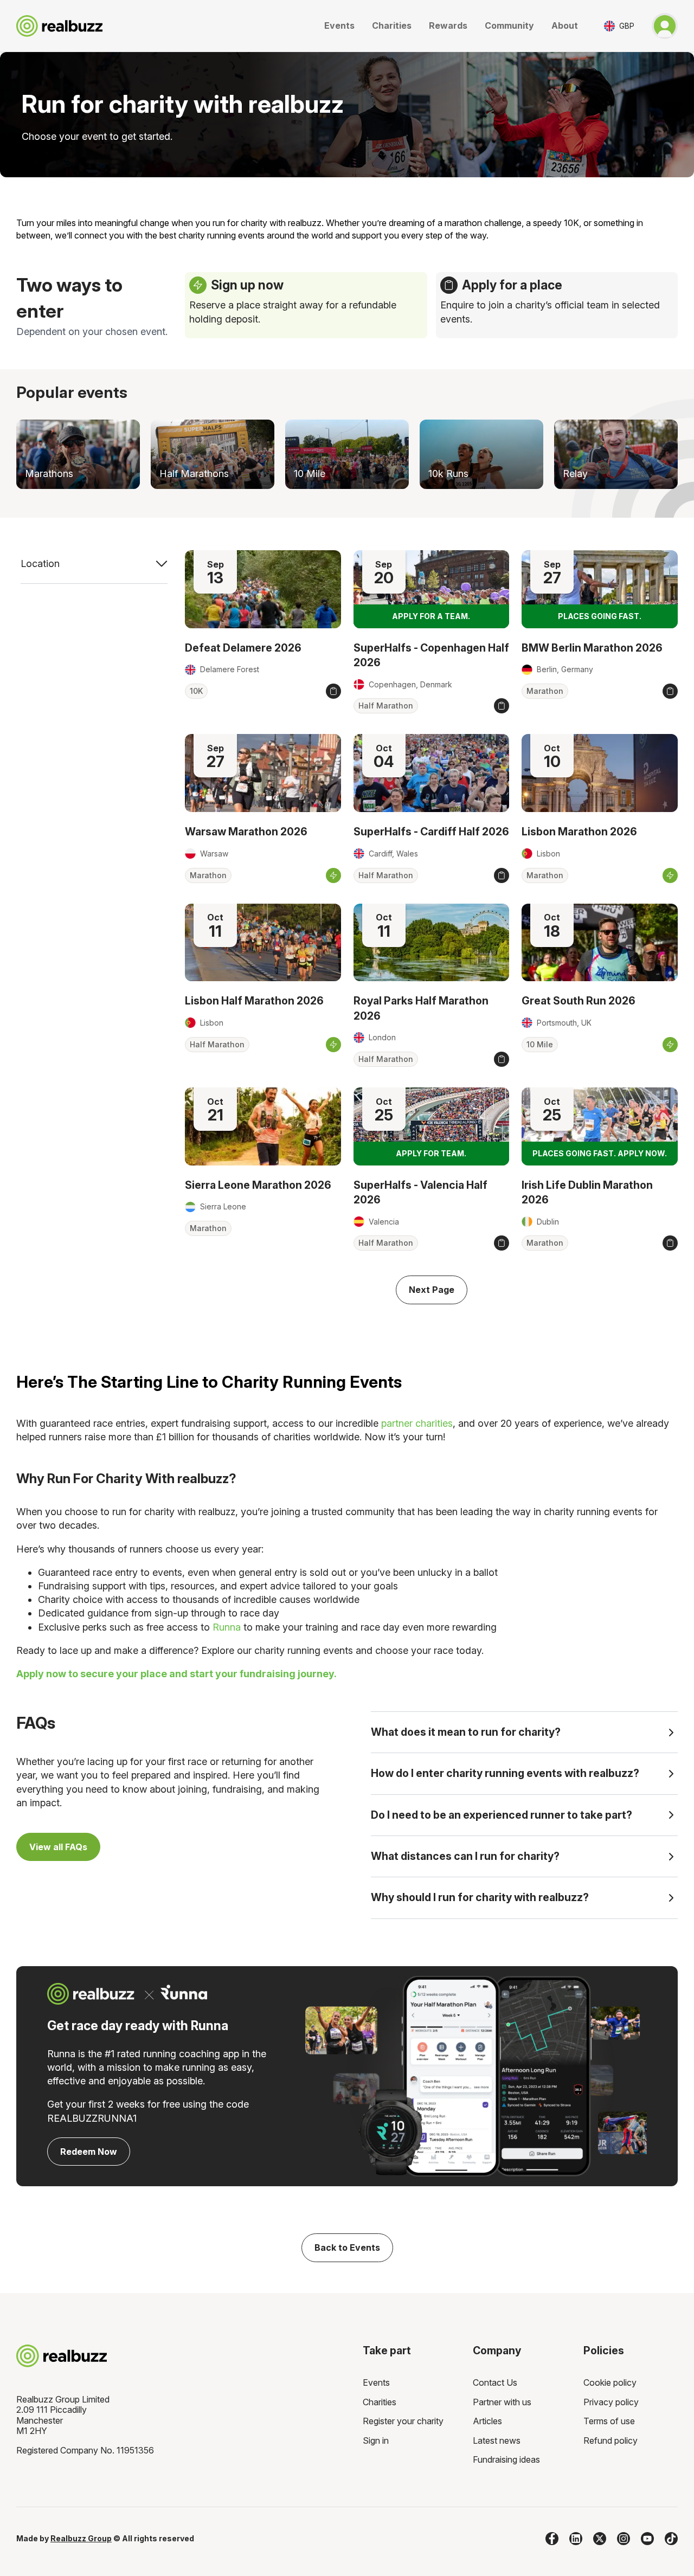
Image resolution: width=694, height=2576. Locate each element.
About (565, 25)
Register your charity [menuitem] (403, 2421)
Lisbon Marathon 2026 (579, 832)
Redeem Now (89, 2152)
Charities (392, 25)
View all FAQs (58, 1847)
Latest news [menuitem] (497, 2440)
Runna (227, 1627)
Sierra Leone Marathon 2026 (258, 1185)
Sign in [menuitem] (376, 2440)
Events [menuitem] (376, 2382)
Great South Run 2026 (579, 1001)
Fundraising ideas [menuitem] (506, 2459)
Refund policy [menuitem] (611, 2440)
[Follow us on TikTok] (671, 2539)
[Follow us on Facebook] (552, 2539)
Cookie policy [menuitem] (610, 2382)
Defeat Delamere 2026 (243, 648)
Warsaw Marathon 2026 (246, 832)
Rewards (448, 25)
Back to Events (347, 2247)
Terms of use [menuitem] (609, 2421)
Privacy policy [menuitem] (611, 2402)
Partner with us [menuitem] (502, 2402)
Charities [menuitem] (380, 2402)
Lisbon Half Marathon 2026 (254, 1001)
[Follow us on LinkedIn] (576, 2539)
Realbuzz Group (81, 2538)
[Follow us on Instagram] (624, 2539)
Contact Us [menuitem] (495, 2382)
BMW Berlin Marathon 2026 (592, 648)
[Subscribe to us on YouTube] (647, 2539)
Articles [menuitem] (487, 2421)
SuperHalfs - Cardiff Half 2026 (431, 832)
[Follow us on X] (600, 2539)
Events (339, 25)
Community (509, 25)
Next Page (432, 1290)
